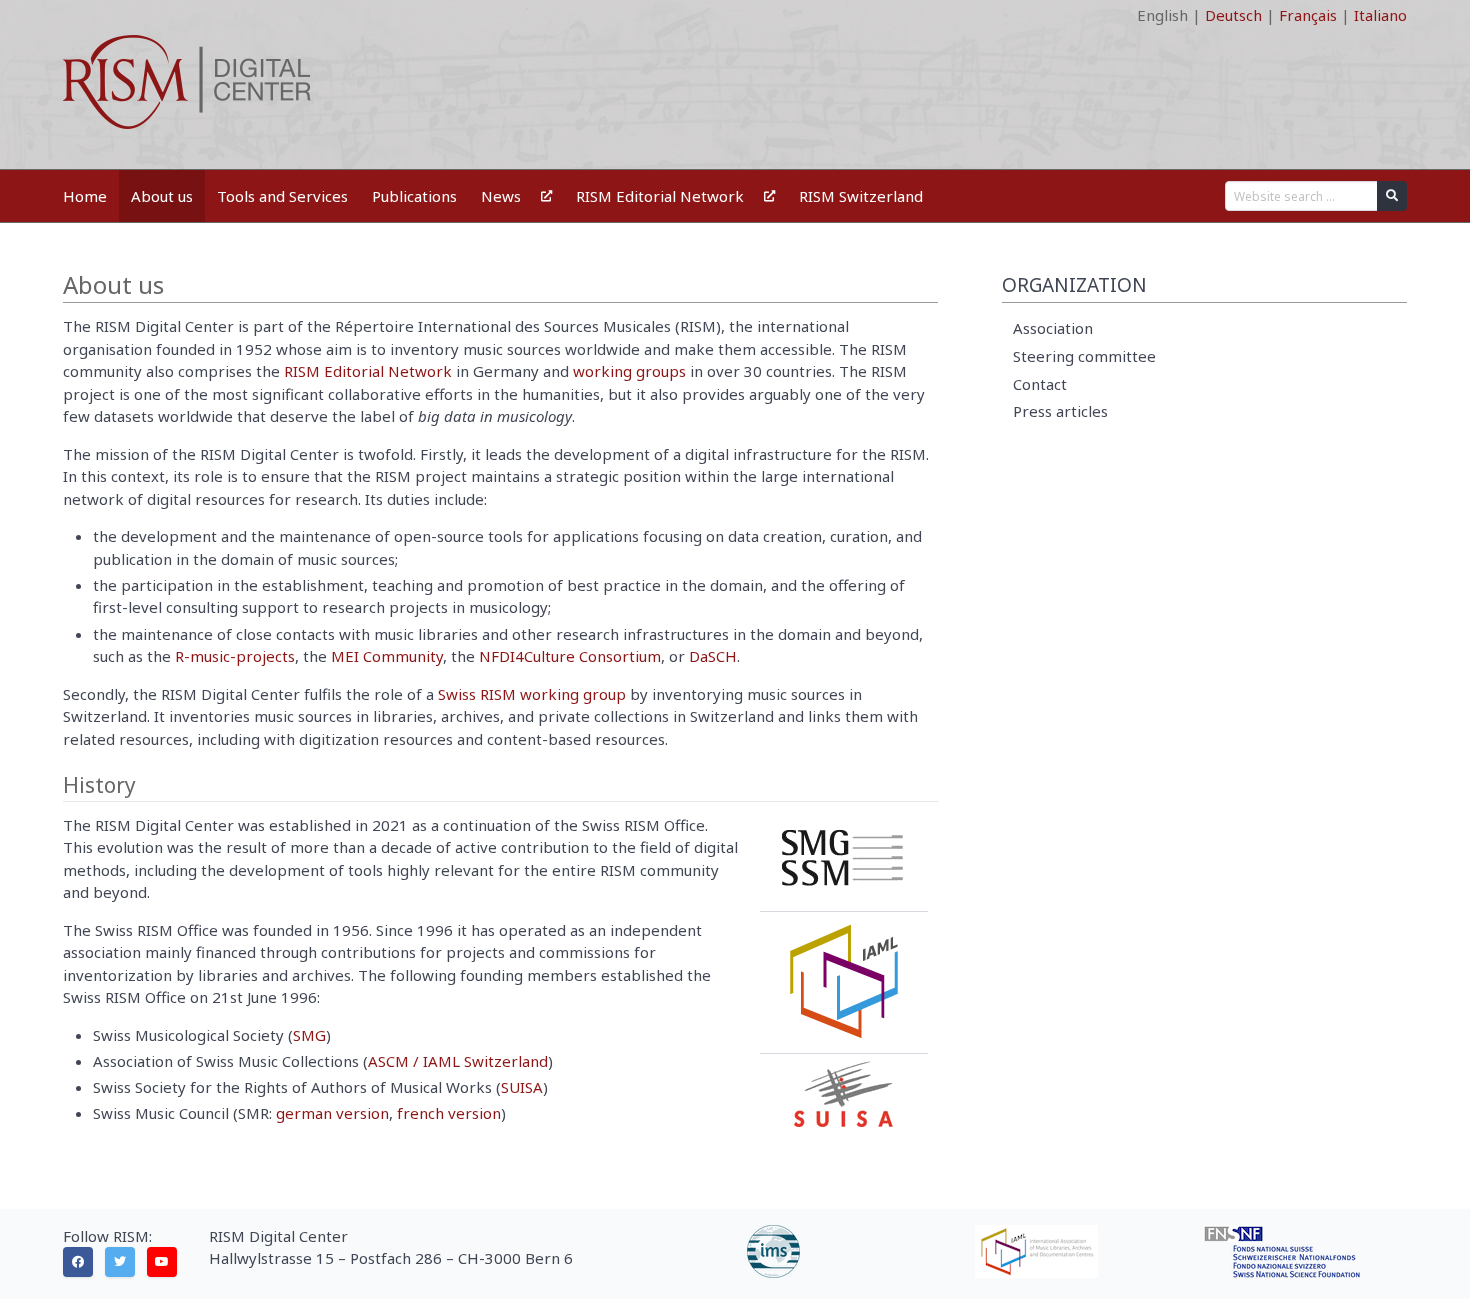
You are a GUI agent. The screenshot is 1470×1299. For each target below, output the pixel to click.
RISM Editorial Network (660, 196)
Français (1308, 15)
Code (81, 15)
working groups (629, 371)
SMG (309, 1035)
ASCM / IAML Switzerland (458, 1061)
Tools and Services (282, 196)
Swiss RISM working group (532, 694)
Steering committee (1084, 356)
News (501, 196)
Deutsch (1233, 15)
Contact (1040, 384)
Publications (414, 196)
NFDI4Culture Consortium (570, 656)
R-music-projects (235, 656)
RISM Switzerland (861, 196)
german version (332, 1113)
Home (85, 196)
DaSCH (713, 656)
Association (1053, 328)
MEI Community (387, 656)
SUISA (522, 1087)
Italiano (1380, 15)
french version (449, 1113)
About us (162, 196)
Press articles (1060, 411)
